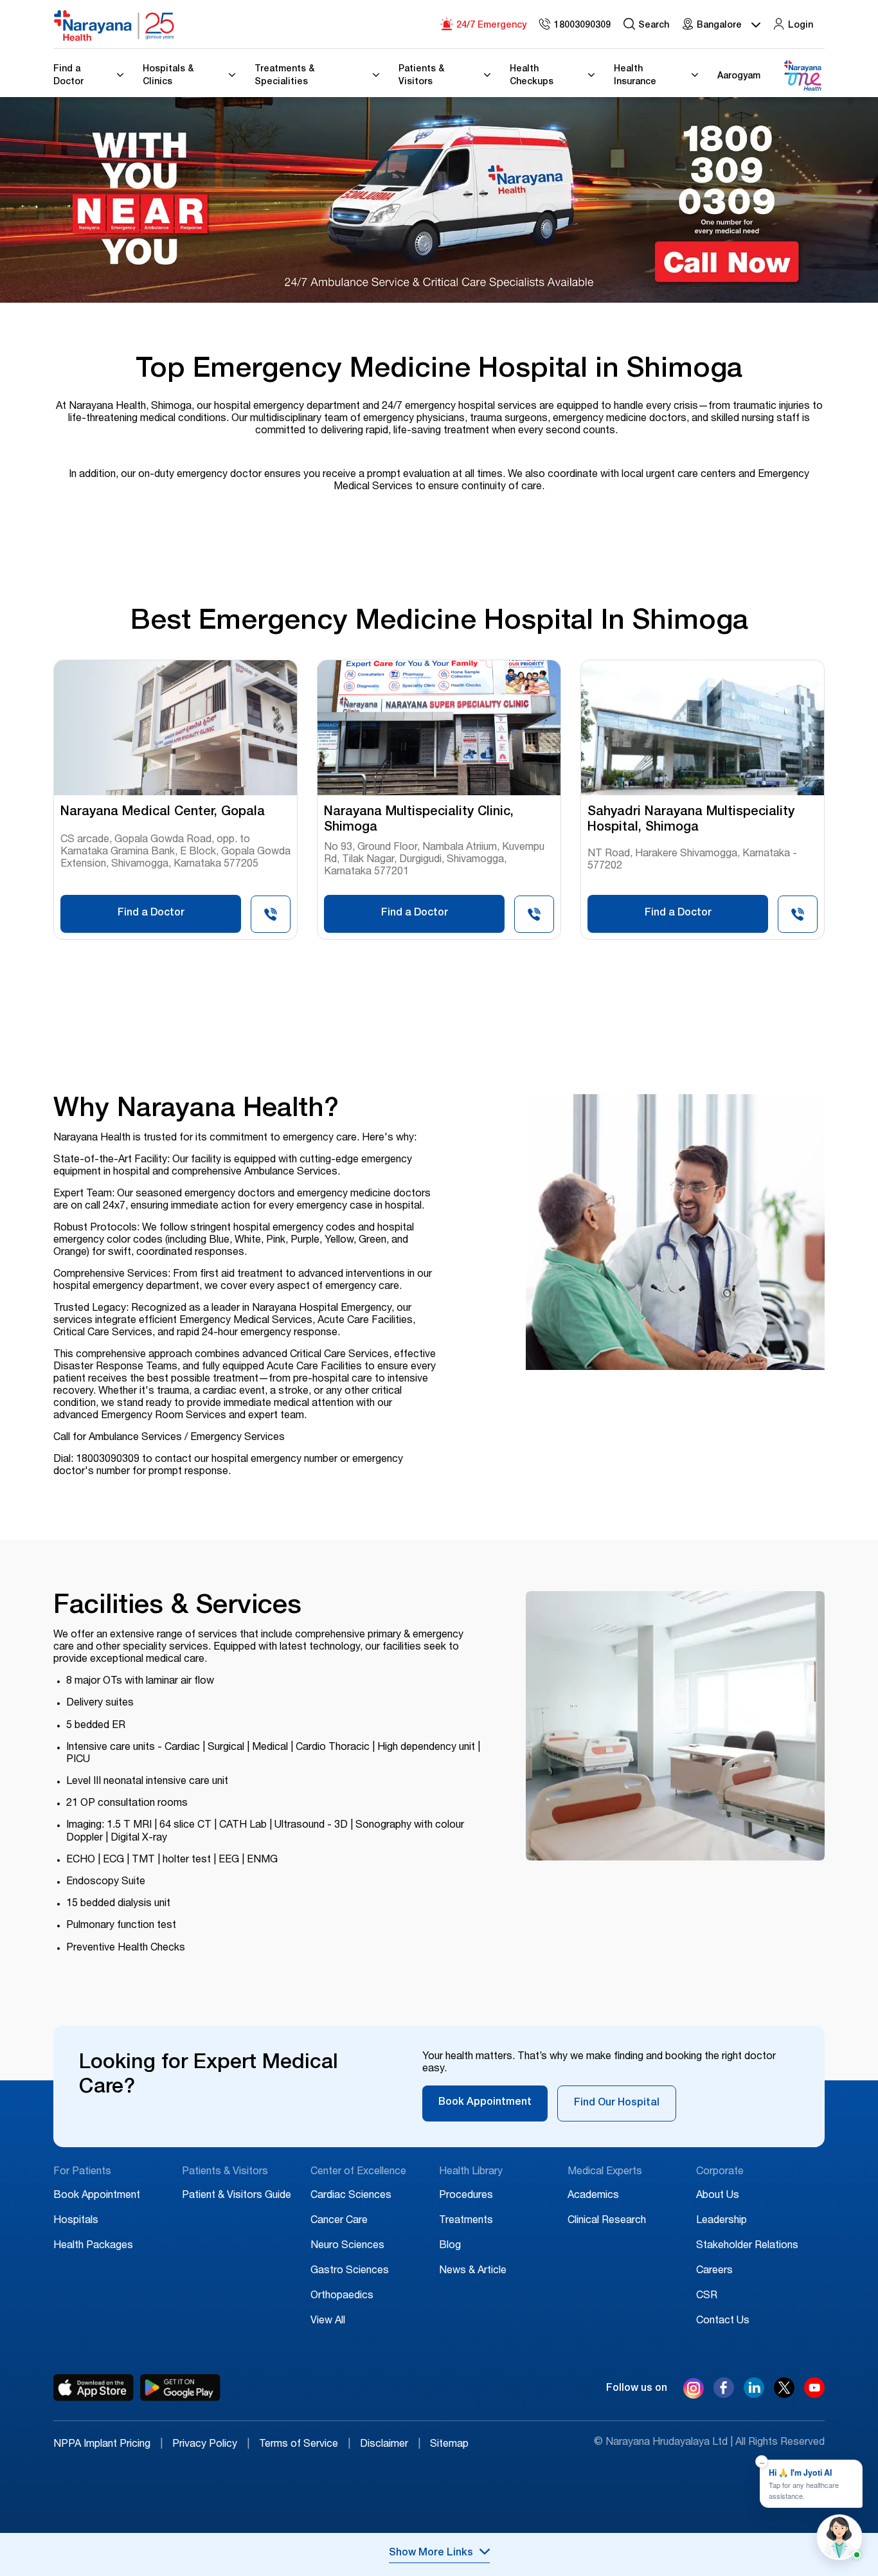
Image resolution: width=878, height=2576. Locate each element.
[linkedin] (754, 2395)
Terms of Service (305, 2445)
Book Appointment (485, 2103)
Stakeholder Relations (747, 2246)
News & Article (473, 2271)
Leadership (721, 2221)
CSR (707, 2296)
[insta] (694, 2391)
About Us (718, 2196)
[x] (784, 2395)
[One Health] (802, 76)
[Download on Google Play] (180, 2388)
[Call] (271, 918)
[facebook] (724, 2395)
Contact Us (723, 2321)
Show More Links (431, 2553)
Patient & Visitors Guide (237, 2196)
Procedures (466, 2196)
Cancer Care (339, 2221)
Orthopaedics (342, 2296)
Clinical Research (607, 2221)
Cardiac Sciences (351, 2196)
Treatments (466, 2221)
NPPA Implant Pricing (108, 2445)
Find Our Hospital (617, 2103)
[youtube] (814, 2395)
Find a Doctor (151, 914)
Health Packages (93, 2246)
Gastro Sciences (350, 2271)
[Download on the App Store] (94, 2388)
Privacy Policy (211, 2445)
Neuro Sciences (347, 2246)
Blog (450, 2246)
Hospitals (76, 2221)
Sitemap (449, 2445)
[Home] (114, 26)
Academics (593, 2196)
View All (328, 2321)
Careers (714, 2271)
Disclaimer (390, 2445)
